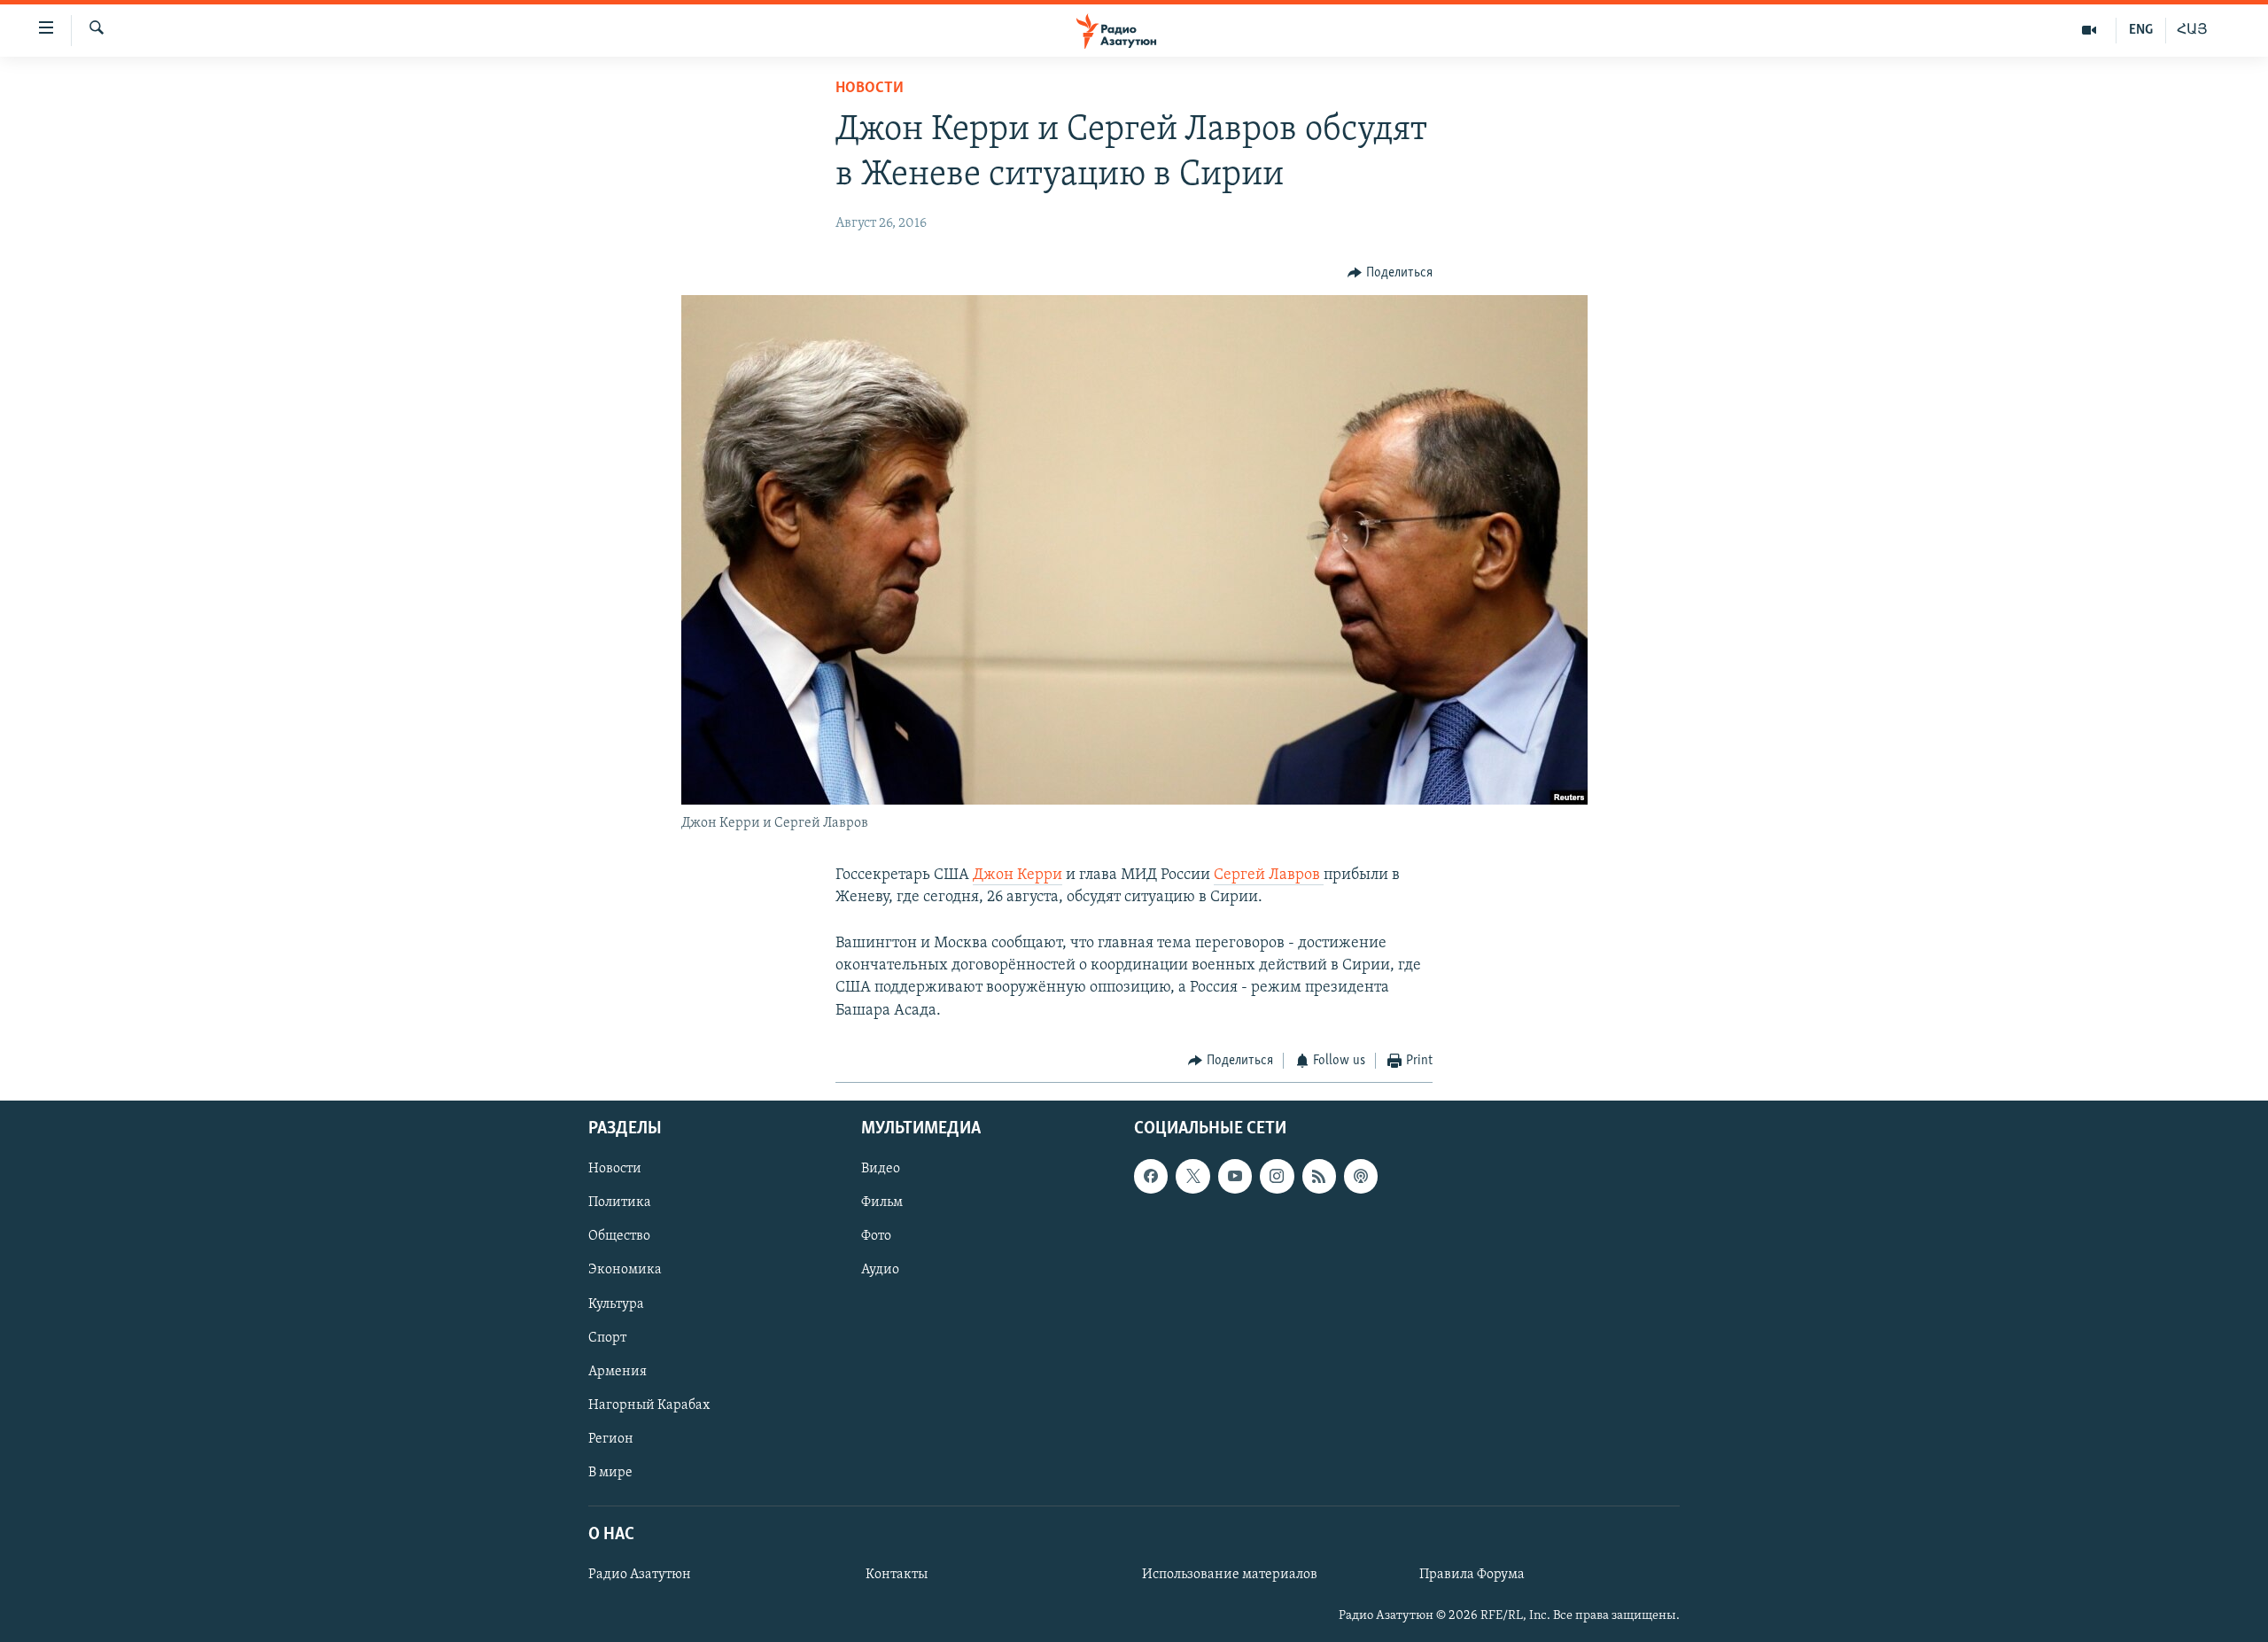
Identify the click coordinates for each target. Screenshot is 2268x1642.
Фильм (882, 1203)
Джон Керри (1017, 875)
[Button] (1390, 273)
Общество (619, 1237)
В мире (610, 1473)
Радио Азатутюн (640, 1575)
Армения (617, 1372)
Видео (881, 1170)
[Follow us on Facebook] (1151, 1177)
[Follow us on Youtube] (1235, 1177)
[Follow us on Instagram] (1277, 1177)
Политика (620, 1203)
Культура (616, 1304)
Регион (611, 1439)
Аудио (880, 1271)
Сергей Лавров (1269, 875)
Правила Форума (1472, 1575)
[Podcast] (1361, 1177)
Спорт (607, 1338)
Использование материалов (1230, 1575)
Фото (876, 1237)
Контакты (897, 1575)
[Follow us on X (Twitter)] (1192, 1177)
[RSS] (1319, 1177)
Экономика (625, 1271)
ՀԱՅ (2192, 30)
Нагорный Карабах (649, 1405)
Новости (870, 89)
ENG (2141, 30)
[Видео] (2089, 30)
